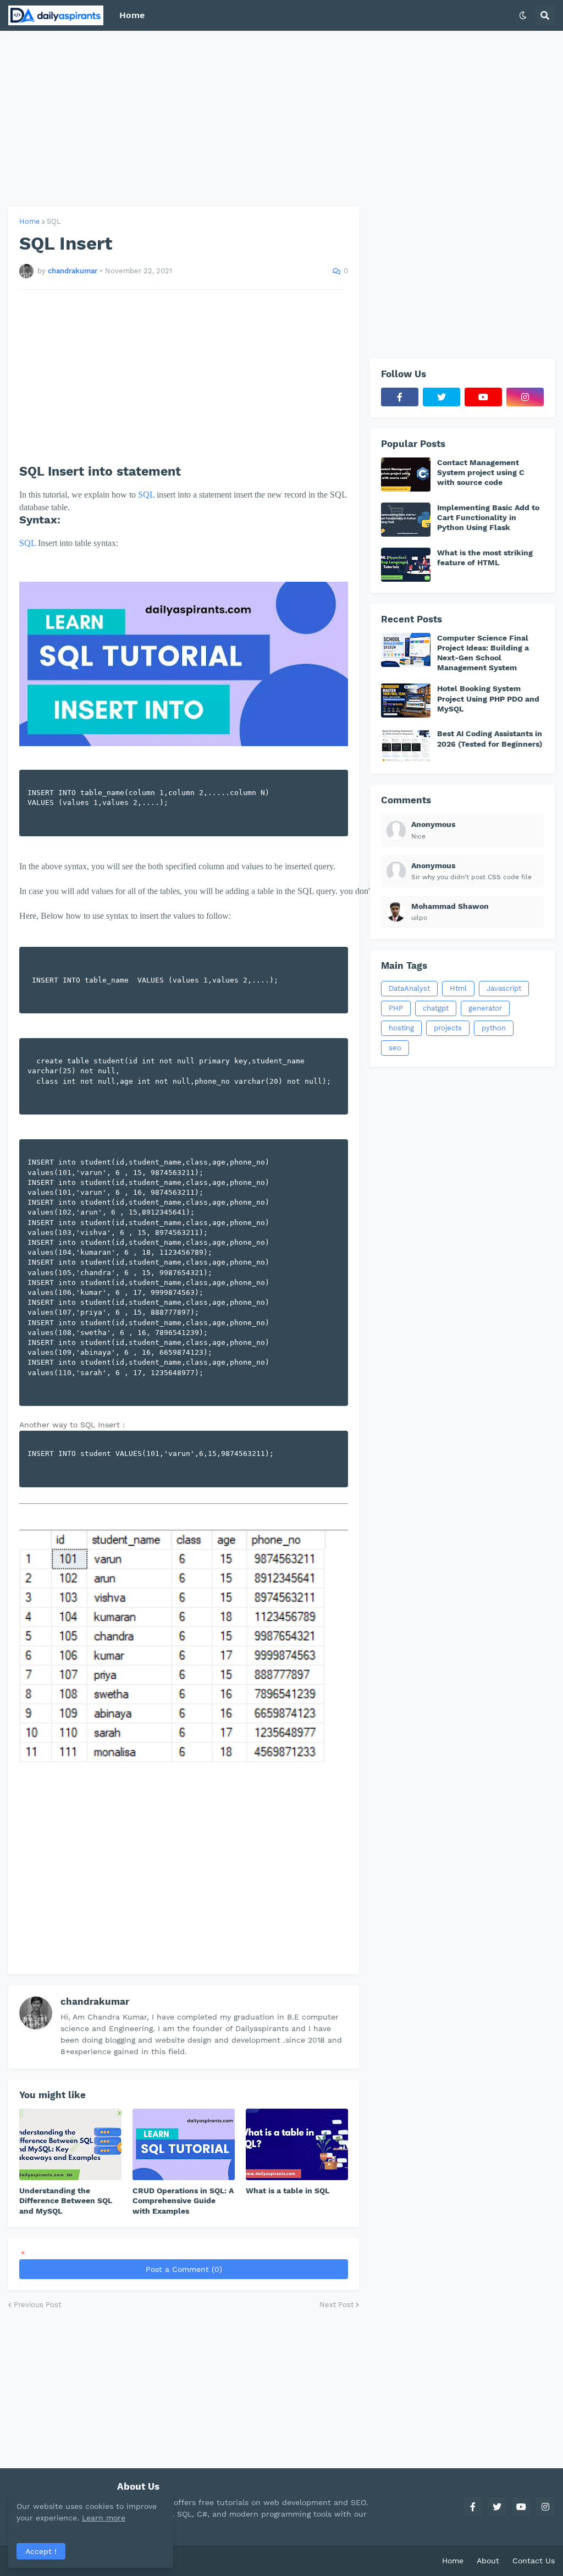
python (494, 1028)
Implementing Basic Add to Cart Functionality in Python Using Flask (488, 517)
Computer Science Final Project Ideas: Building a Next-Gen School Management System (483, 653)
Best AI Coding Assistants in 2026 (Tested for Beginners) (490, 738)
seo (395, 1048)
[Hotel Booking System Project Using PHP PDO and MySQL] (406, 700)
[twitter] (441, 397)
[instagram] (525, 397)
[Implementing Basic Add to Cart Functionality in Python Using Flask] (406, 520)
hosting (401, 1028)
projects (448, 1028)
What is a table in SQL (288, 2191)
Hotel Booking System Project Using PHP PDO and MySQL (488, 698)
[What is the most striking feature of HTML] (406, 565)
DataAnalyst (409, 988)
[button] (523, 15)
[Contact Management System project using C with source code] (406, 475)
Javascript (504, 988)
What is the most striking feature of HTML (485, 558)
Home (30, 221)
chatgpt (436, 1008)
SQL (54, 221)
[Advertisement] (281, 119)
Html (458, 988)
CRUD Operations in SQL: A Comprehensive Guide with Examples (183, 2200)
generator (485, 1008)
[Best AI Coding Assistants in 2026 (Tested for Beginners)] (406, 746)
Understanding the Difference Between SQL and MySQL (66, 2200)
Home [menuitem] (132, 15)
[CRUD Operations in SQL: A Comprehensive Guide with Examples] (184, 2144)
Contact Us (534, 2561)
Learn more (104, 2518)
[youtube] (483, 397)
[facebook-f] (400, 397)
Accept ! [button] (41, 2551)
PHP (396, 1008)
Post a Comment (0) (184, 2269)
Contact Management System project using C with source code (481, 472)
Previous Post (37, 2305)
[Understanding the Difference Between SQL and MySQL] (70, 2144)
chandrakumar (95, 2001)
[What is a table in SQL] (297, 2144)
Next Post (336, 2305)
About (488, 2561)
